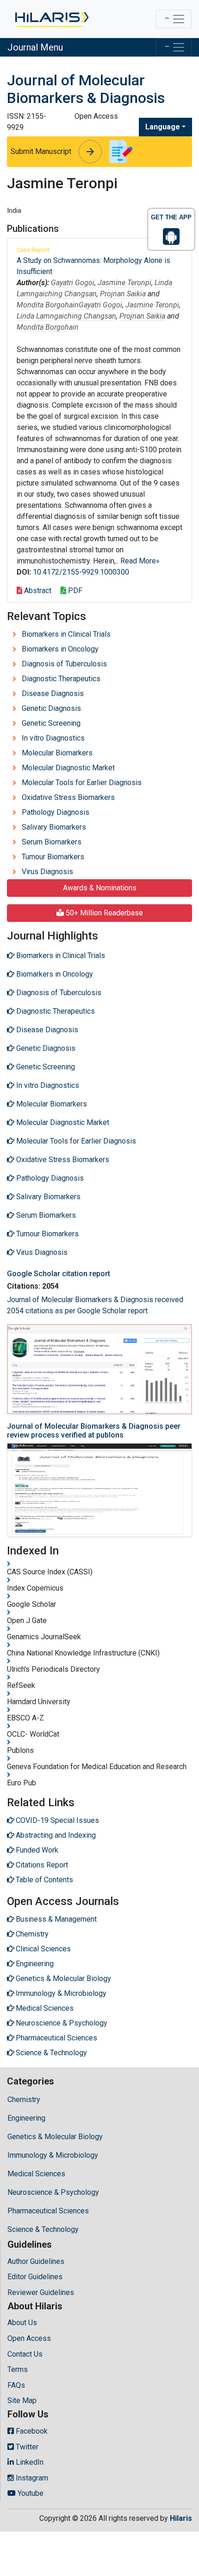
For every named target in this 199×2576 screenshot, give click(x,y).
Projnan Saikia (123, 294)
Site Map (22, 2400)
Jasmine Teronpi (124, 283)
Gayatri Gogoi (73, 283)
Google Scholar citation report (59, 1274)
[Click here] (51, 19)
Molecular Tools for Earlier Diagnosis (82, 783)
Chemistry (24, 2100)
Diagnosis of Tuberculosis (64, 664)
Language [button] (163, 127)
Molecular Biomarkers (57, 753)
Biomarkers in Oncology (60, 649)
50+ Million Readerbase (103, 913)
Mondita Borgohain (48, 305)
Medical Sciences (36, 2174)
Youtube (30, 2493)
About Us (22, 2323)
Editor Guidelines (35, 2277)
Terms (18, 2369)
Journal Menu (35, 47)
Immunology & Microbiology (53, 2155)
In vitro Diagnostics (53, 738)
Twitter (26, 2447)
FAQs (16, 2385)
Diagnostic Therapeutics (61, 679)
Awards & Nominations (100, 888)
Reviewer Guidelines (41, 2292)
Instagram (31, 2478)
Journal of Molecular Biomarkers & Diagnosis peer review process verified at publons (94, 1431)
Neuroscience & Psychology (53, 2192)
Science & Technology (43, 2229)
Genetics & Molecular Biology (55, 2137)
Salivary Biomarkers (54, 827)
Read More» (140, 561)
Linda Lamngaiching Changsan (66, 316)
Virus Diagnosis (47, 872)
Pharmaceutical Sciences (48, 2211)
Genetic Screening (51, 723)
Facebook (31, 2431)
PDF (74, 591)
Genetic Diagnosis (51, 708)
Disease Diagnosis (53, 694)
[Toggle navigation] (174, 19)
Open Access (29, 2338)
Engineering (26, 2118)
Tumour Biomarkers (53, 857)
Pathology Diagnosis (56, 812)
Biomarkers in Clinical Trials (66, 634)
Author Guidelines (36, 2261)
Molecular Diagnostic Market (68, 768)
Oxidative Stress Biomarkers (68, 797)
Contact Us (25, 2354)
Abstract (37, 591)
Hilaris (181, 2518)
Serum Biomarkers (52, 842)
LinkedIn (29, 2462)
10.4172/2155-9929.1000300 (81, 572)
